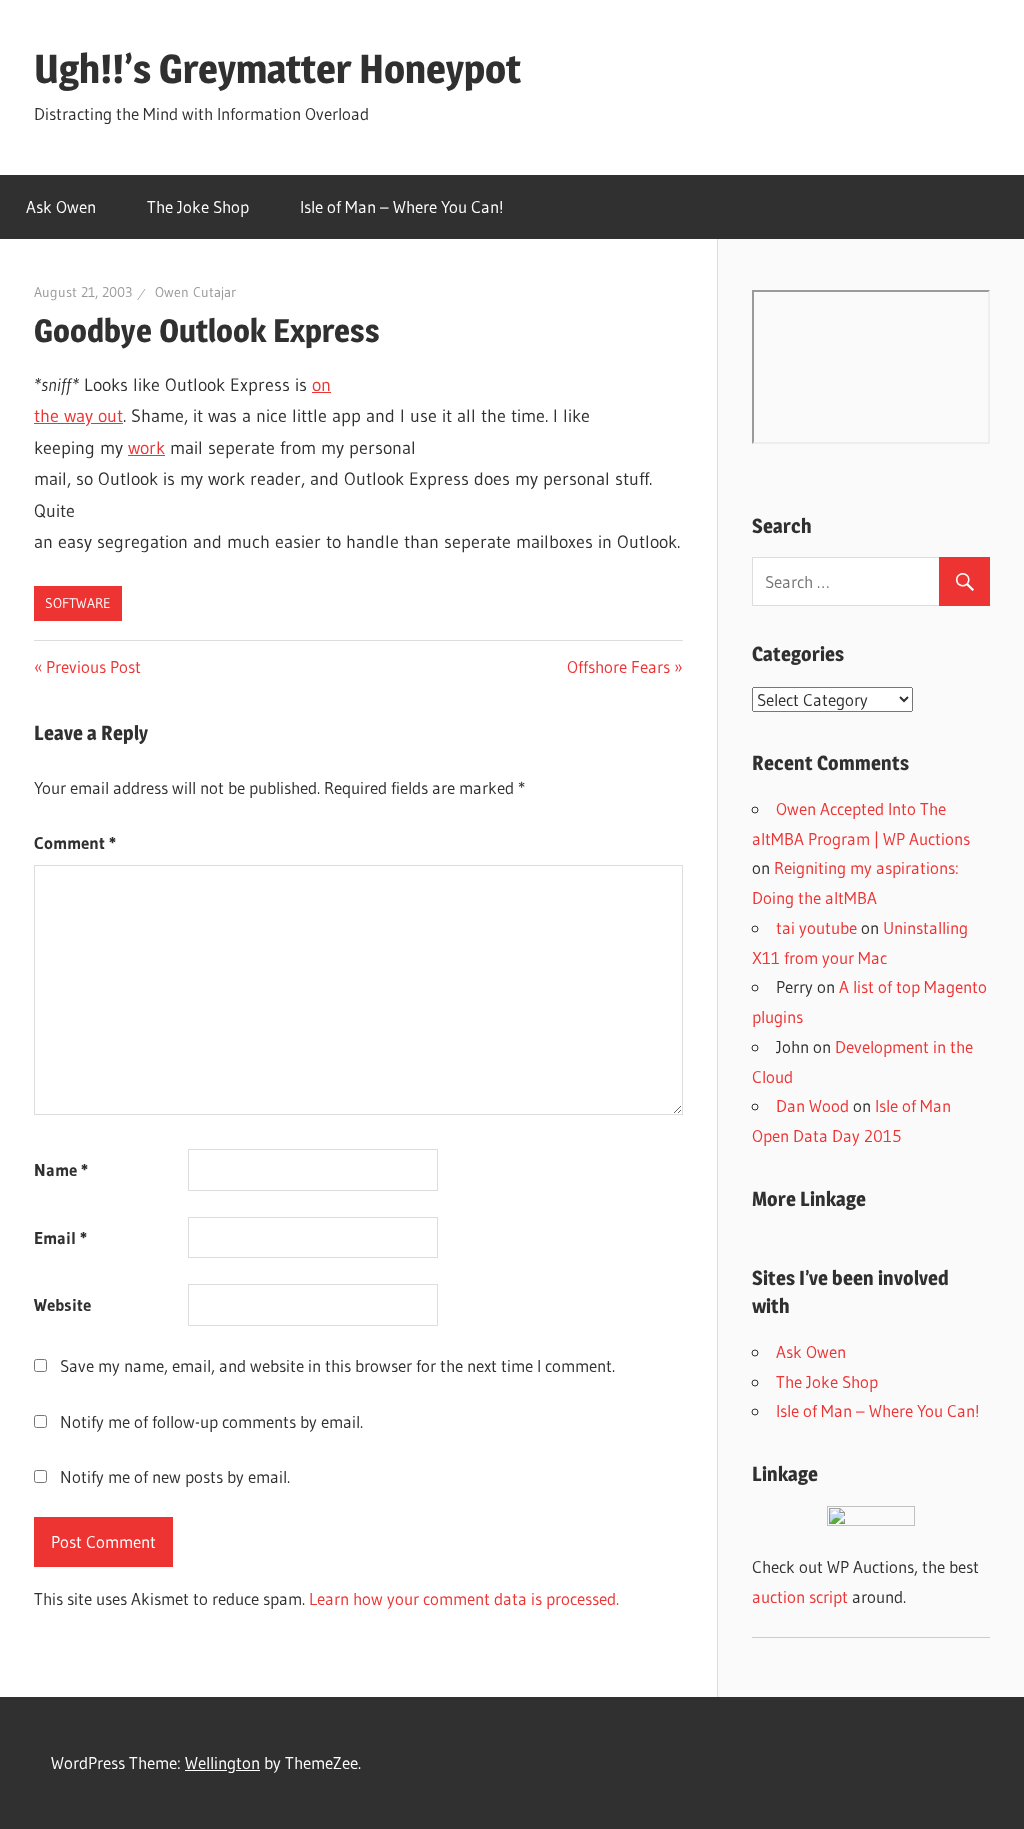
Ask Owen (61, 206)
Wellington (222, 1762)
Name (61, 1169)
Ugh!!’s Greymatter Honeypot (277, 68)
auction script (800, 1596)
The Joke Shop (198, 206)
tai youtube (816, 927)
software (78, 603)
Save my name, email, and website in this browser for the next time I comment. (337, 1365)
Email (60, 1237)
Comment (75, 842)
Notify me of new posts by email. (175, 1476)
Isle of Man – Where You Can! (402, 206)
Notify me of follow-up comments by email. (211, 1421)
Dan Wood (812, 1105)
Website (62, 1304)
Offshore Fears (618, 666)
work (146, 448)
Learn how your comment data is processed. (464, 1598)
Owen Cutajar (195, 292)
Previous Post (93, 666)
